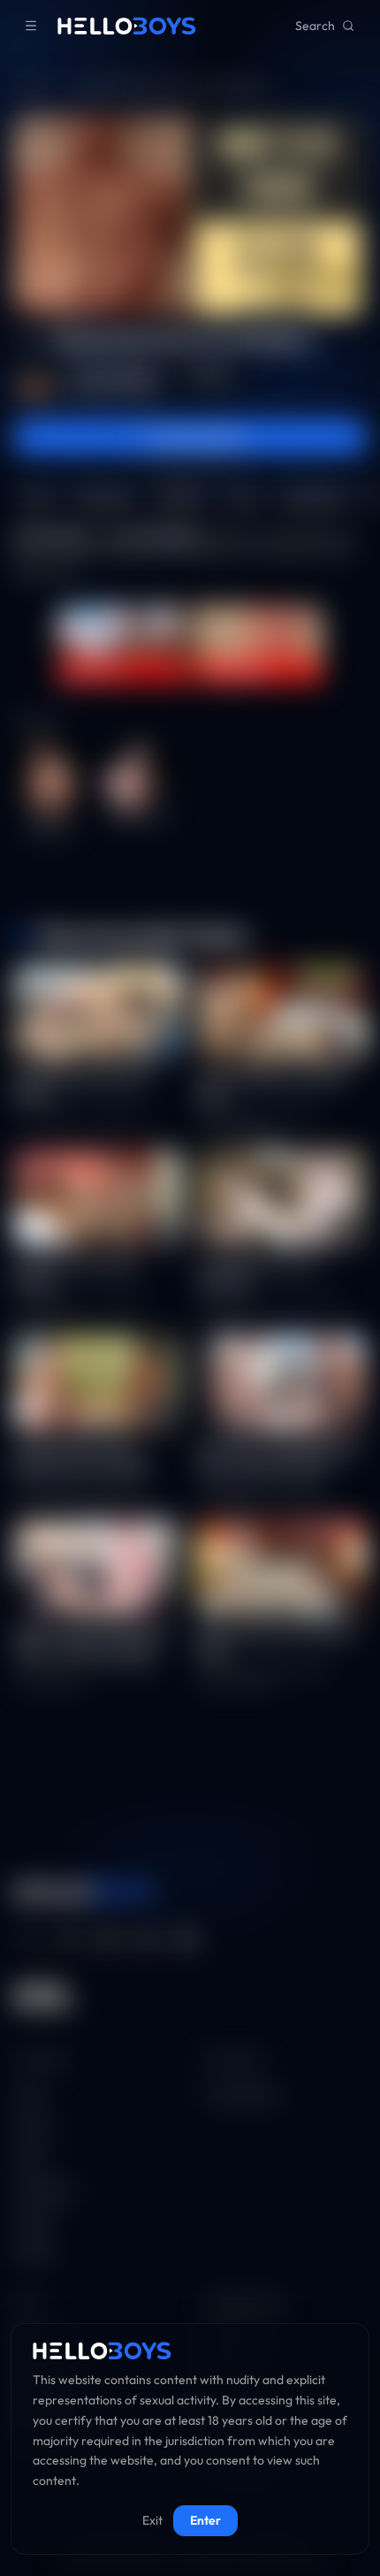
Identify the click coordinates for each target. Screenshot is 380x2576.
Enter (205, 2520)
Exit (152, 2520)
